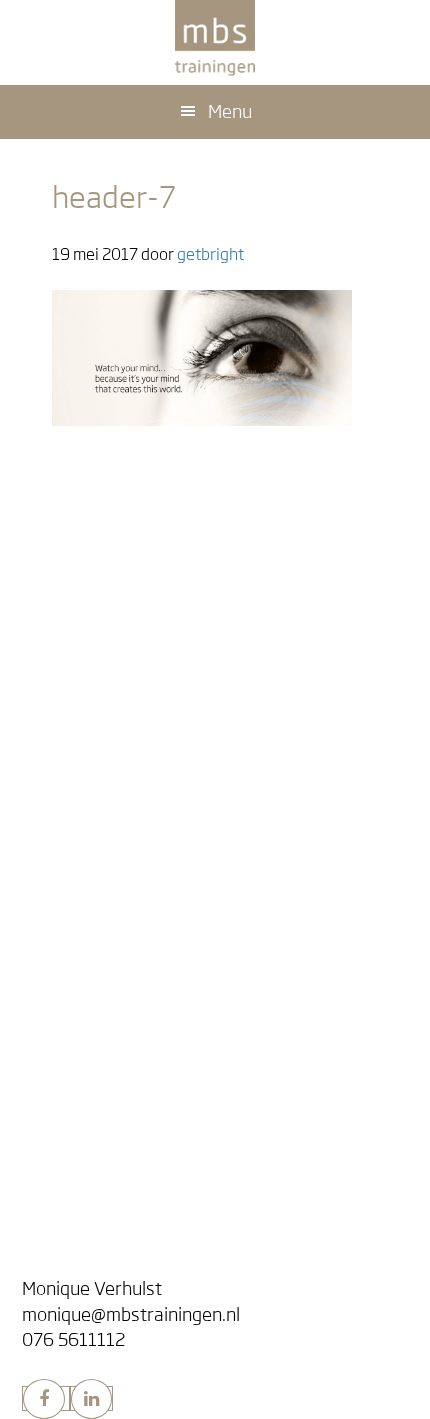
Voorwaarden (101, 899)
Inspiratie (86, 987)
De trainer (77, 1207)
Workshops (91, 1084)
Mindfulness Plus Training (143, 699)
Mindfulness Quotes (123, 1013)
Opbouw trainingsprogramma (157, 673)
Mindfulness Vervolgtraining (153, 725)
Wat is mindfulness (121, 497)
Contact (64, 1252)
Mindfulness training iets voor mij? (173, 621)
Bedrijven (72, 1058)
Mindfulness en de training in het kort (184, 524)
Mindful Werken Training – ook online (182, 1110)
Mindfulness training (136, 594)
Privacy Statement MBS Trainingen (174, 925)
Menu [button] (230, 111)
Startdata (75, 821)
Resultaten (91, 647)
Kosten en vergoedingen (138, 874)
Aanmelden (92, 848)
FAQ (66, 550)
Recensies (72, 960)
